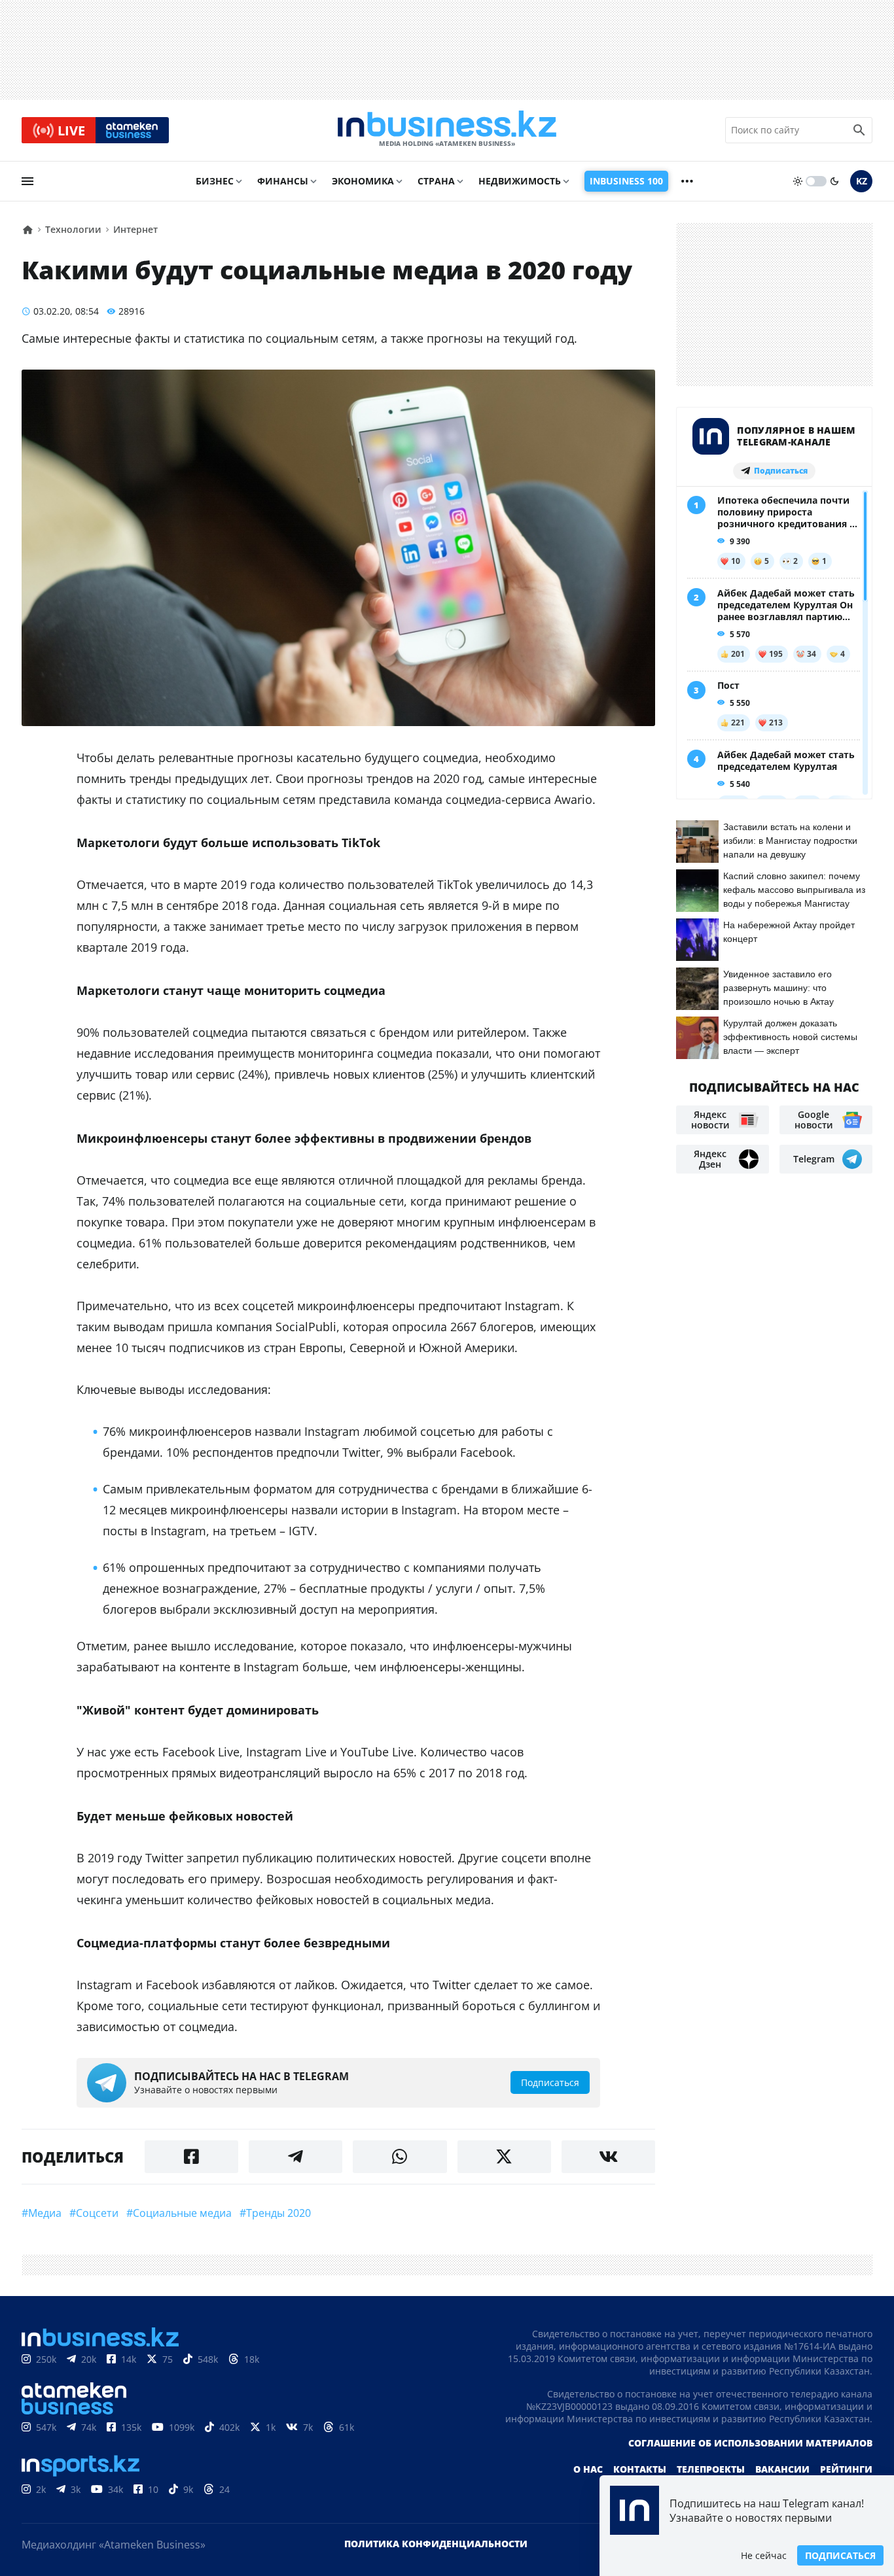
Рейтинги (846, 2469)
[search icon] (859, 130)
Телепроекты (711, 2469)
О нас (588, 2469)
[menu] (27, 181)
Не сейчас (764, 2555)
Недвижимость (520, 181)
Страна (436, 181)
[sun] (798, 181)
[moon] (834, 181)
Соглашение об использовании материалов (750, 2443)
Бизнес (215, 181)
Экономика (363, 181)
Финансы (283, 181)
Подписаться (840, 2555)
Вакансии (782, 2469)
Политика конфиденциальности (436, 2544)
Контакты (640, 2469)
